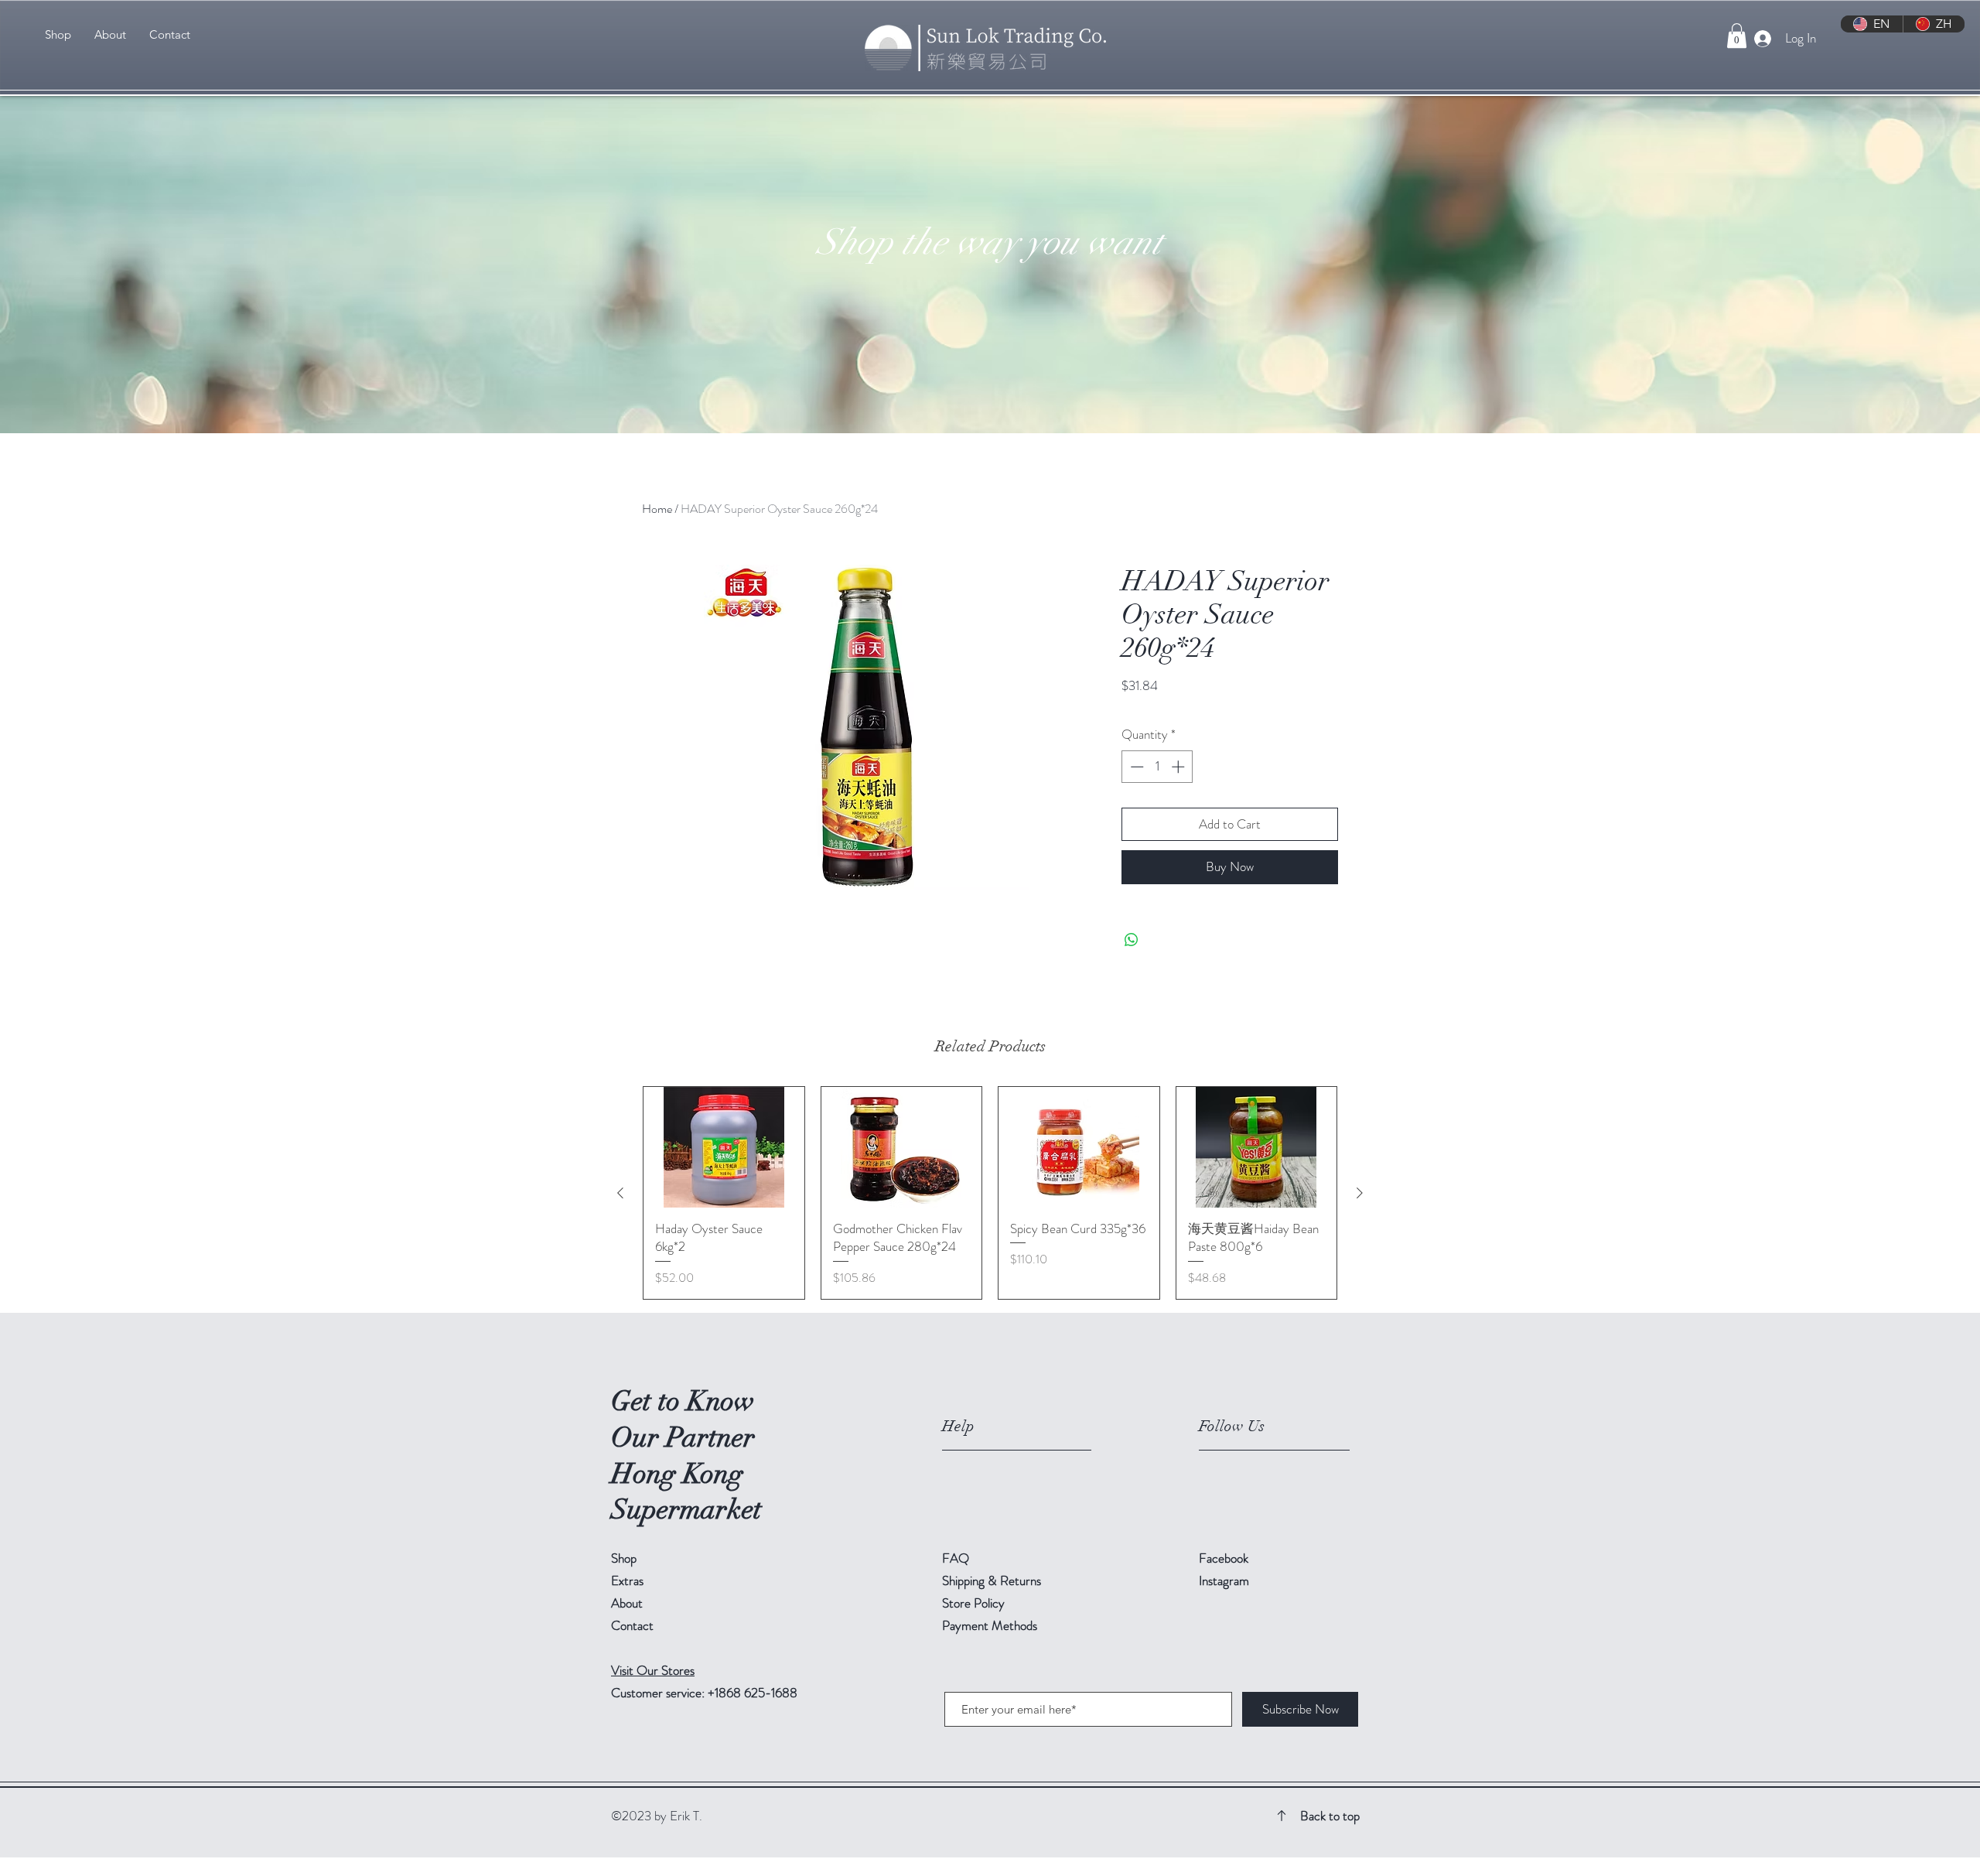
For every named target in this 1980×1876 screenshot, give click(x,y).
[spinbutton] (1157, 767)
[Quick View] (724, 1147)
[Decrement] (1135, 767)
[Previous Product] (620, 1193)
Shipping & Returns (993, 1580)
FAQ (956, 1558)
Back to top (1330, 1816)
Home (657, 509)
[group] (990, 1193)
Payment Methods (991, 1625)
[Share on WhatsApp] (1132, 940)
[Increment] (1179, 767)
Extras (627, 1580)
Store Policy (973, 1603)
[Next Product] (1360, 1193)
